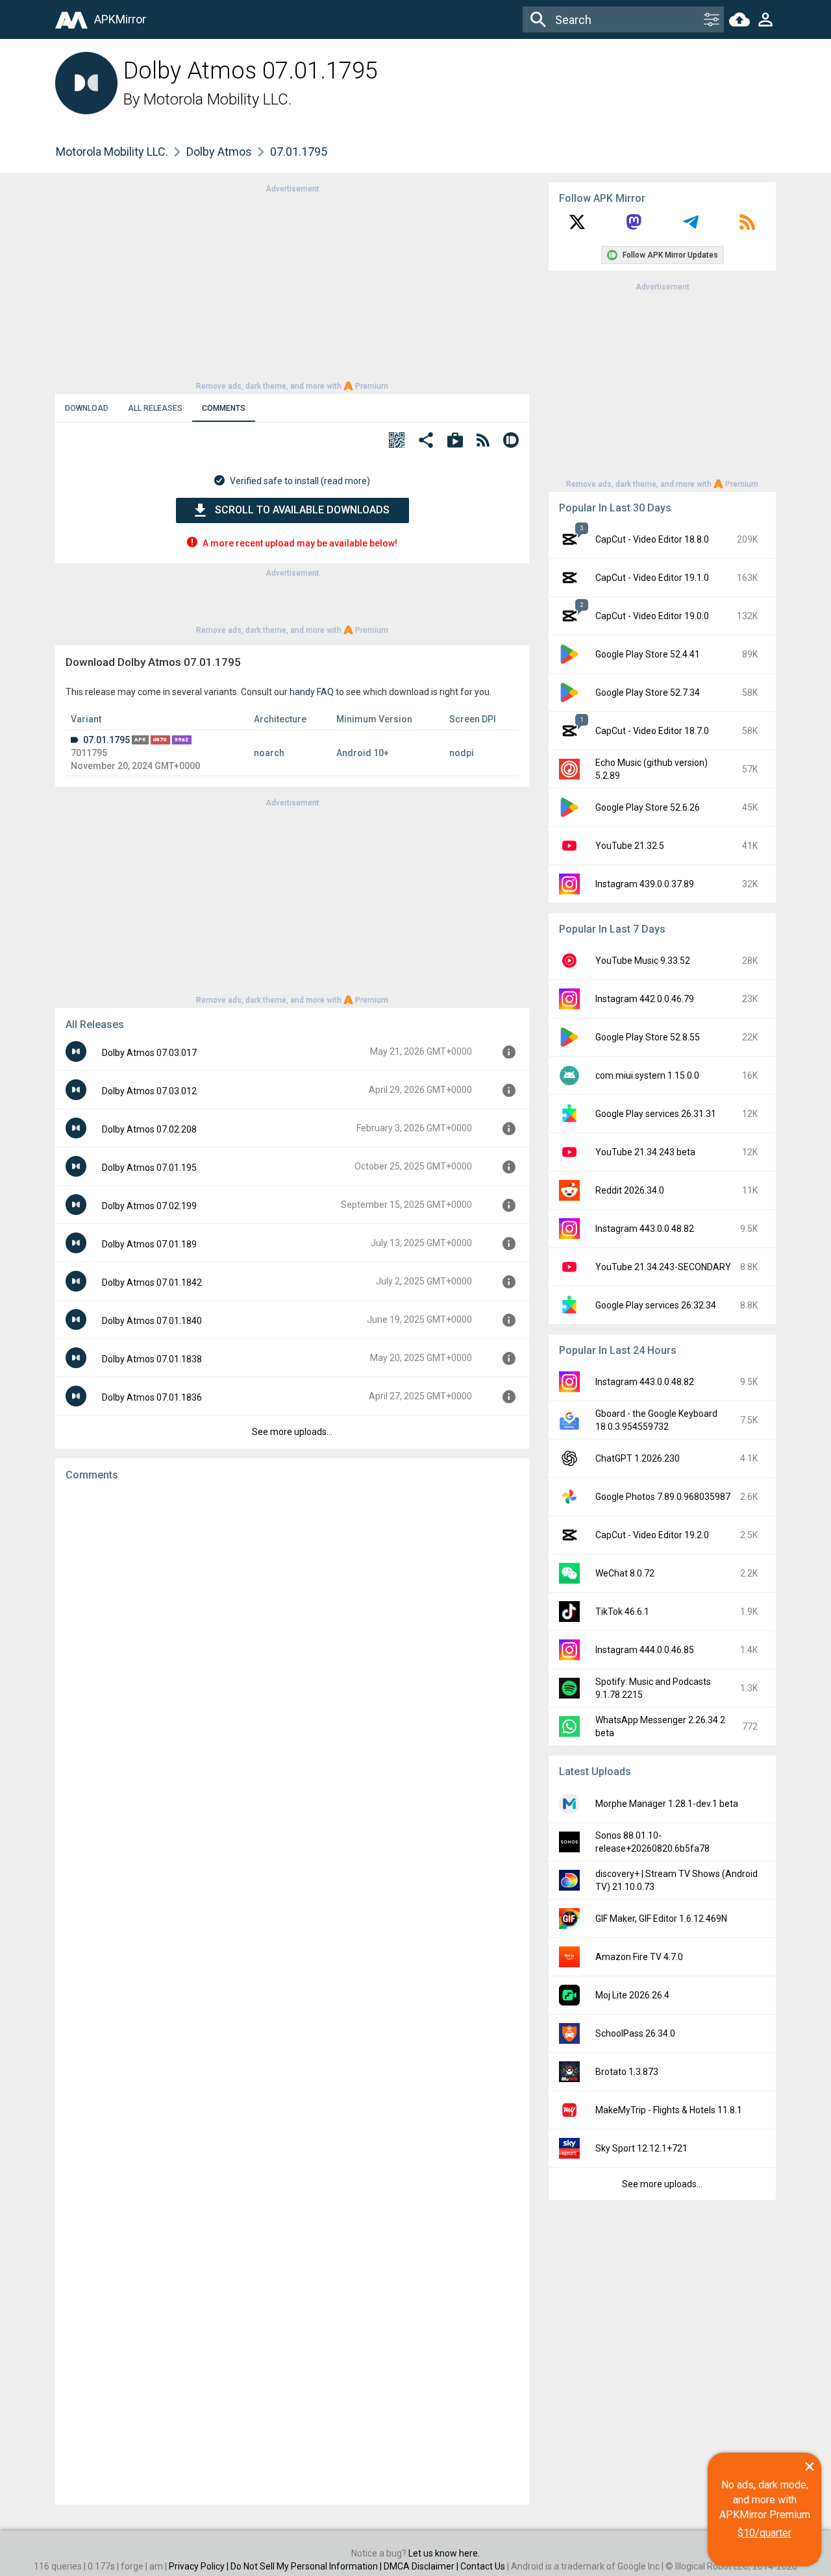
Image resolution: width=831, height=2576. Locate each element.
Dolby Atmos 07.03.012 (149, 1091)
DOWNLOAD (87, 408)
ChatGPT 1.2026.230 (638, 1458)
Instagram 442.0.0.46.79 (645, 999)
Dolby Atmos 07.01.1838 (152, 1359)
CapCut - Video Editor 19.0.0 (652, 616)
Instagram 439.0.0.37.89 (645, 884)
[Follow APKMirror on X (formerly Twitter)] (577, 227)
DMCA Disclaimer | (422, 2566)
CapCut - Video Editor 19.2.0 (652, 1535)
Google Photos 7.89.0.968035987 (663, 1497)
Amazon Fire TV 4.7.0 (639, 1957)
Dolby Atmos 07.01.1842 (152, 1282)
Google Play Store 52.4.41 (648, 654)
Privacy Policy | (200, 2566)
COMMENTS (224, 408)
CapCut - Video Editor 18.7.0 (652, 731)
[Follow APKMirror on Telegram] (691, 227)
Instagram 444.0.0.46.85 (645, 1650)
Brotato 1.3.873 (627, 2072)
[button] (397, 442)
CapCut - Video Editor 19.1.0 (652, 578)
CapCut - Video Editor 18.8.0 (652, 539)
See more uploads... (292, 1432)
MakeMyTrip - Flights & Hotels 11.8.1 (669, 2110)
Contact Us (483, 2566)
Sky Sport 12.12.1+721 (641, 2148)
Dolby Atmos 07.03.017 (149, 1053)
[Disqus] (292, 1993)
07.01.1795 (106, 740)
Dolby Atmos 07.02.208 (149, 1129)
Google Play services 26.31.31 (656, 1114)
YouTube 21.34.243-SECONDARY (663, 1267)
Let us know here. (444, 2553)
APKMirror (120, 19)
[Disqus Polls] (292, 1656)
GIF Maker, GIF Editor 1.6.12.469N (661, 1919)
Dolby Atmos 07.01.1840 (152, 1321)
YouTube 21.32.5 (630, 846)
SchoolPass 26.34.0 (635, 2033)
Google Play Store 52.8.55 (648, 1037)
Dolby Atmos (219, 152)
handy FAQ (312, 692)
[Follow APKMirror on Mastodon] (634, 227)
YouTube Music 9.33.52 (643, 961)
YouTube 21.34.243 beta (645, 1152)
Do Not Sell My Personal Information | (307, 2566)
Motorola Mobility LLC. (217, 99)
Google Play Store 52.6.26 (648, 807)
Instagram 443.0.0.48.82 (645, 1229)
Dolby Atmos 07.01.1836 (152, 1397)
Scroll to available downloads (302, 510)
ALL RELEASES (155, 408)
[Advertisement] (292, 286)
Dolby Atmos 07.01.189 (149, 1244)
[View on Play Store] (455, 442)
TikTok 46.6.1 (622, 1612)
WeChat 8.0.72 (625, 1573)
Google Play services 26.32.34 (656, 1305)
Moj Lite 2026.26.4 (632, 1995)
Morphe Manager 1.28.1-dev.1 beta (667, 1804)
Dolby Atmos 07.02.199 (149, 1206)
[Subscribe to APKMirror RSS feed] (747, 227)
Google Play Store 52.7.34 (648, 693)
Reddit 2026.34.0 (630, 1190)
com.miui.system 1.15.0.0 (647, 1075)
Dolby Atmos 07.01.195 (149, 1168)
